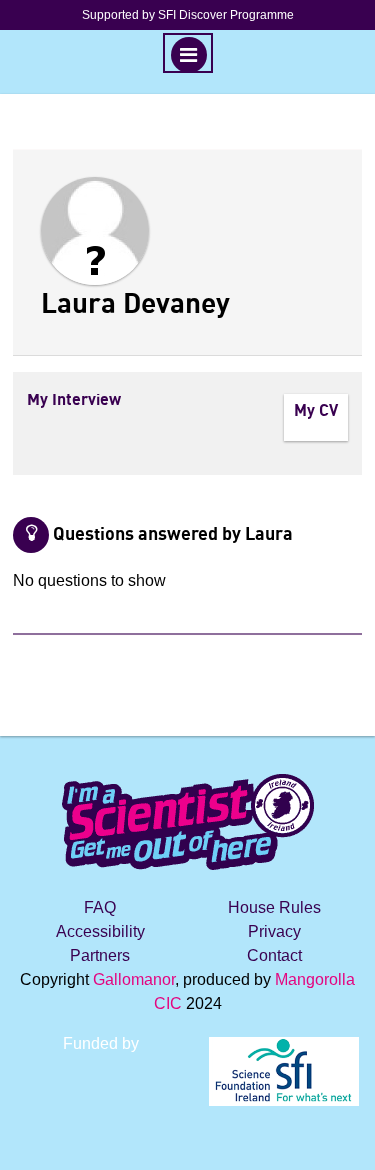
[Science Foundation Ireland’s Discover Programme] (187, 1142)
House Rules (274, 907)
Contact (274, 955)
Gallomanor (134, 979)
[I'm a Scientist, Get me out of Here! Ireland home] (188, 819)
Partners (100, 955)
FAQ (100, 907)
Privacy (274, 931)
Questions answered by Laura (173, 535)
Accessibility (100, 931)
